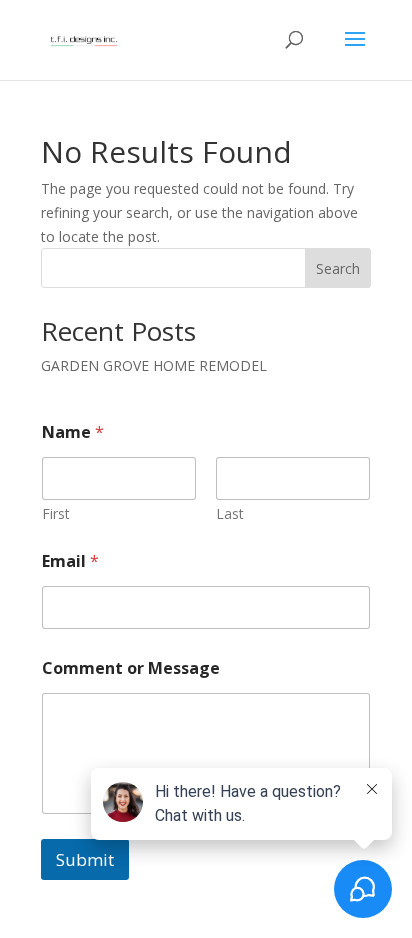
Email (70, 561)
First (56, 513)
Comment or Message (131, 668)
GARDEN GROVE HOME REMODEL (154, 365)
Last (230, 513)
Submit (85, 859)
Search (338, 268)
